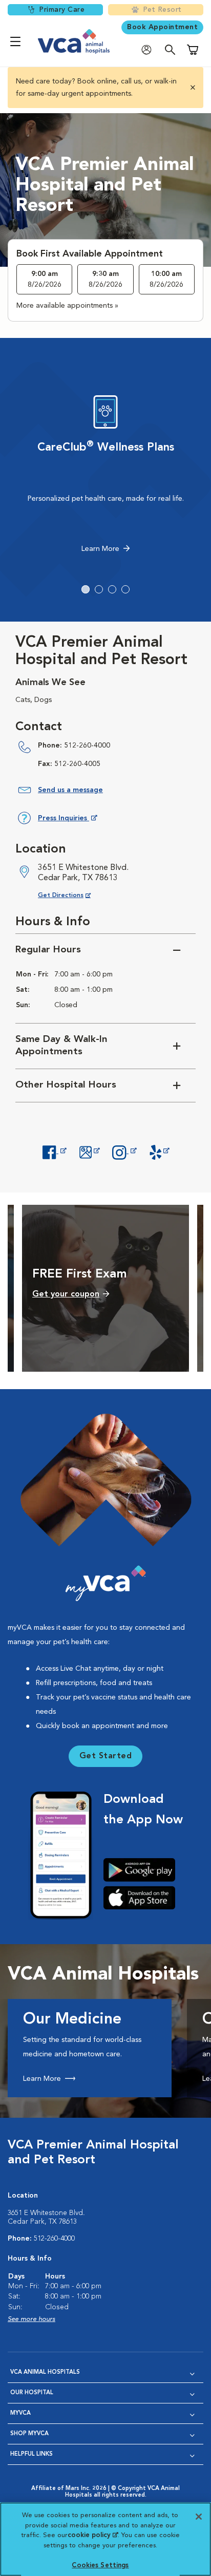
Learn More (100, 549)
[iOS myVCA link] (143, 1898)
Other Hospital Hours (66, 1085)
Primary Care (62, 10)
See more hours (31, 2319)
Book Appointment (162, 27)
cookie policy (93, 2535)
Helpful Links (31, 2454)
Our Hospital (32, 2393)
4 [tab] (125, 589)
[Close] (199, 2517)
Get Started (106, 1756)
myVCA (20, 2413)
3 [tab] (112, 589)
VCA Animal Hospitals (45, 2372)
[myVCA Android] (143, 1870)
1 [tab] (86, 589)
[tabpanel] (105, 477)
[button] (192, 88)
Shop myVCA (29, 2434)
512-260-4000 (87, 746)
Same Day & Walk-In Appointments (61, 1046)
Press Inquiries (67, 820)
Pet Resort (162, 10)
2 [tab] (99, 589)
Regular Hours (48, 950)
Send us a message (70, 790)
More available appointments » (67, 306)
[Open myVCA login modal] (149, 50)
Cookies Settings (100, 2566)
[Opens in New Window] (54, 1151)
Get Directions (72, 895)
